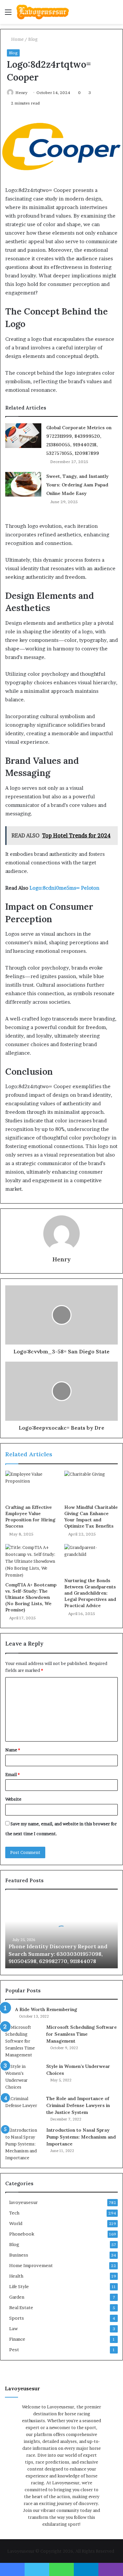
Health (16, 2276)
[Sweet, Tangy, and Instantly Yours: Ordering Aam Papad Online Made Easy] (23, 484)
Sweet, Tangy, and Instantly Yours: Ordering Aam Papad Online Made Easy (77, 485)
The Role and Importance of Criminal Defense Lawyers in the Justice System (78, 2105)
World (16, 2223)
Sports (17, 2318)
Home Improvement (31, 2265)
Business (19, 2255)
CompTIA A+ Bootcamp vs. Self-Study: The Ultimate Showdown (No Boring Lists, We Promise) (31, 1597)
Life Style (19, 2286)
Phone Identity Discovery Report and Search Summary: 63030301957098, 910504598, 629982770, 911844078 (58, 1954)
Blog (33, 39)
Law (13, 2329)
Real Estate (21, 2307)
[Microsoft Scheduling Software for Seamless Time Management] (23, 2041)
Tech (14, 2213)
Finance (17, 2339)
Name (13, 1750)
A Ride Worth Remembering (46, 2009)
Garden (17, 2297)
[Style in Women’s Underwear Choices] (23, 2077)
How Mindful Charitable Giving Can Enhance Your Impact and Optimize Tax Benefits (91, 1517)
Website (13, 1799)
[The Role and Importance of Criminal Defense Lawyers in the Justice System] (23, 2108)
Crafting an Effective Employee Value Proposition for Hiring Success (30, 1517)
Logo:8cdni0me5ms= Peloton (64, 888)
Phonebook (22, 2234)
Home (17, 39)
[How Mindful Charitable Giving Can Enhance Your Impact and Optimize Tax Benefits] (91, 1486)
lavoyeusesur (23, 2202)
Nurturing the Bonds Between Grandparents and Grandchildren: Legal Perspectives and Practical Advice (90, 1593)
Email (12, 1774)
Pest (14, 2350)
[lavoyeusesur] (43, 12)
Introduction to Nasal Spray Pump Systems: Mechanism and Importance (81, 2137)
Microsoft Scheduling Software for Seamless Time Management (82, 2034)
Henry (21, 93)
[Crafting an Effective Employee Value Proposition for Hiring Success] (32, 1486)
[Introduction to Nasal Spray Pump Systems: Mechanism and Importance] (23, 2144)
